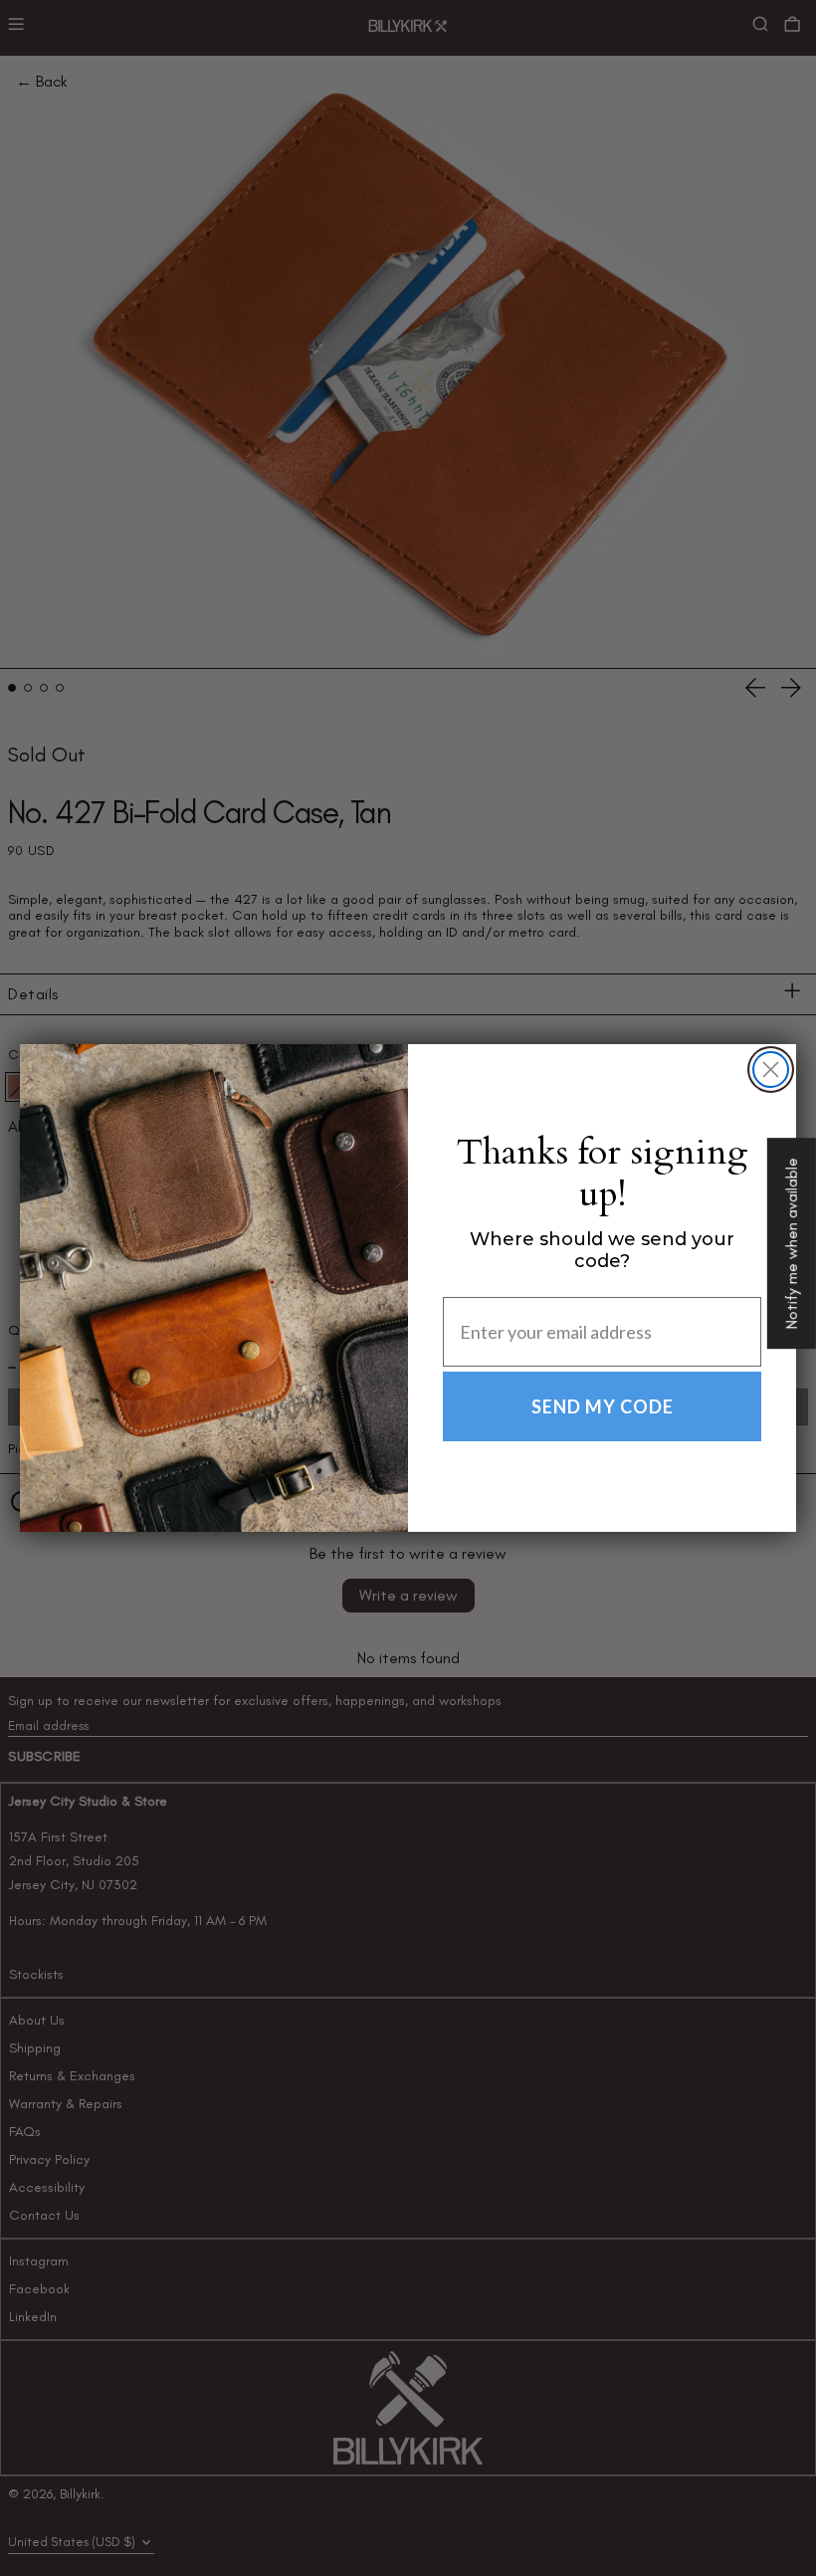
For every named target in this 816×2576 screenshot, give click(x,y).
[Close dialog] (771, 1070)
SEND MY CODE (603, 1406)
